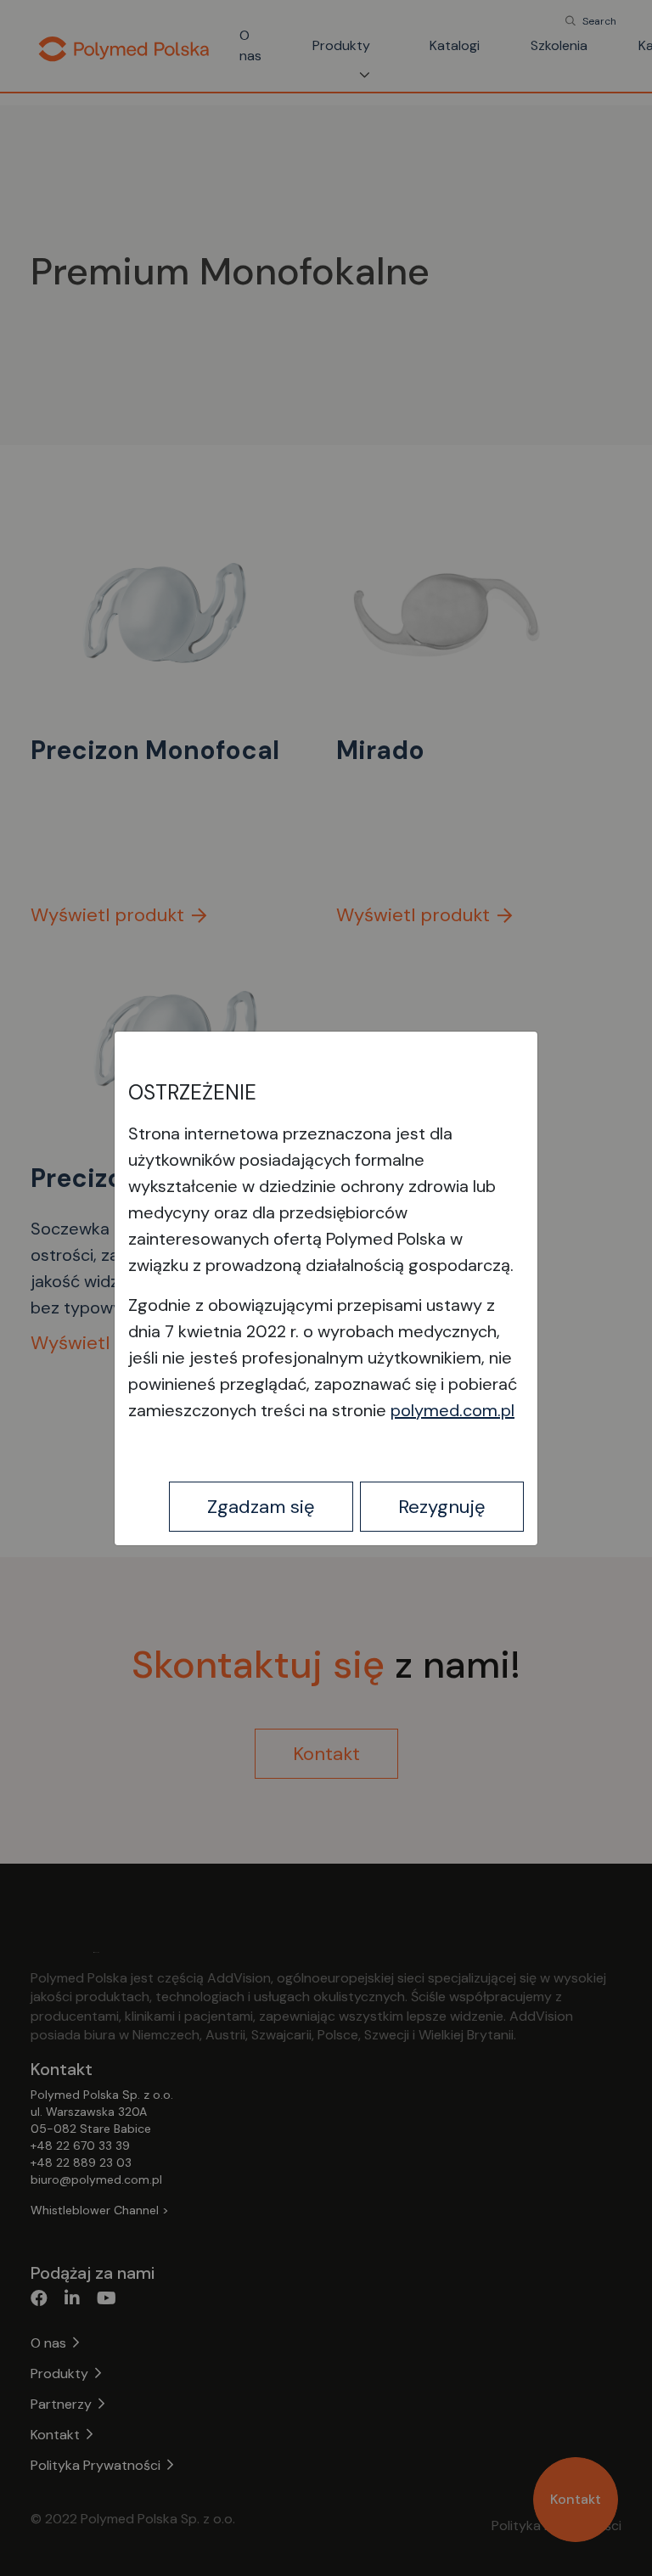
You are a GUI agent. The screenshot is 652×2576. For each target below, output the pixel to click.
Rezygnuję (442, 1507)
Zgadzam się (261, 1507)
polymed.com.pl (452, 1410)
